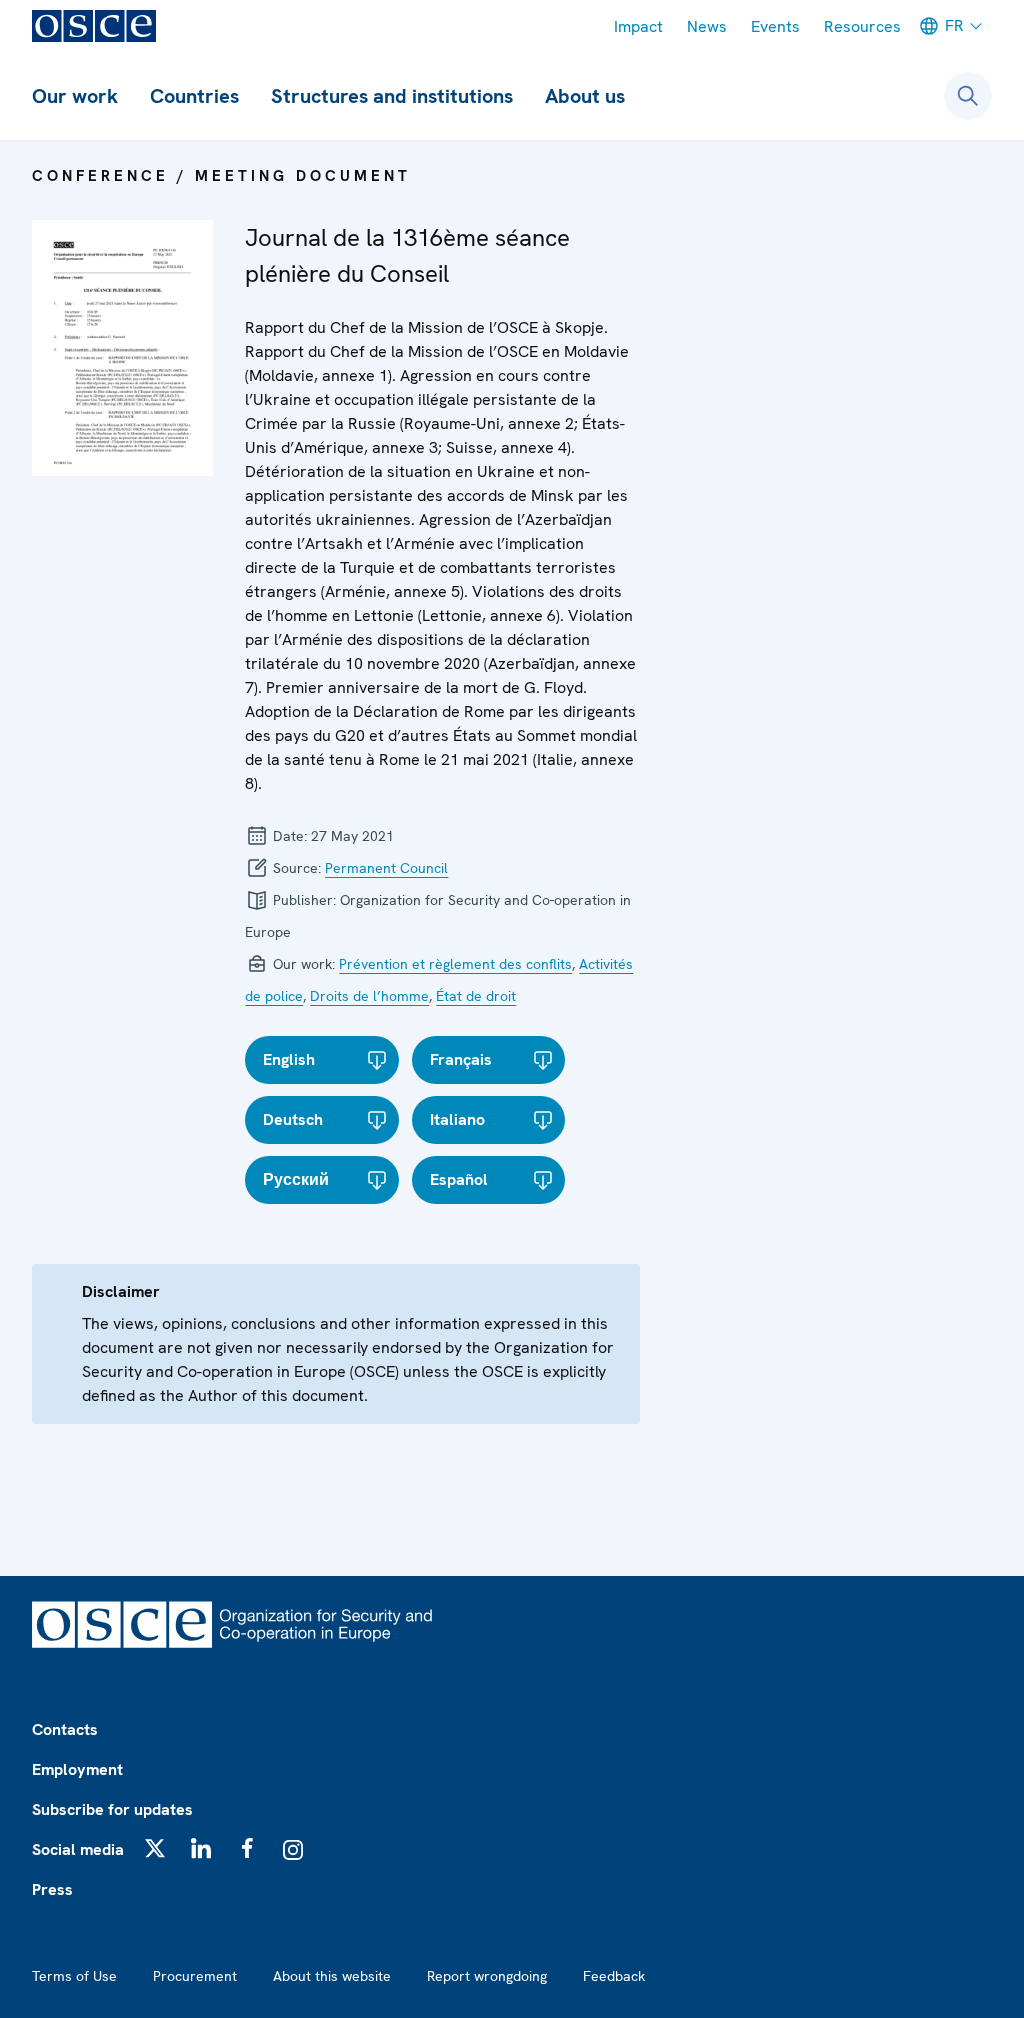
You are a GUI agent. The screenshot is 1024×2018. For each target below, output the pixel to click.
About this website (332, 1976)
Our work (75, 96)
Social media (78, 1849)
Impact (638, 26)
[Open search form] (968, 96)
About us (585, 96)
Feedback (614, 1976)
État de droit (476, 996)
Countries (194, 96)
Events (775, 26)
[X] (155, 1848)
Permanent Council (386, 868)
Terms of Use (74, 1976)
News (707, 26)
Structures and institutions (392, 96)
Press (52, 1889)
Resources (862, 26)
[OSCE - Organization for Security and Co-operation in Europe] (94, 26)
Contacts (65, 1729)
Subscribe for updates (112, 1809)
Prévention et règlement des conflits (455, 964)
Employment (77, 1769)
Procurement (195, 1976)
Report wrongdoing (487, 1976)
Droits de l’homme (369, 996)
